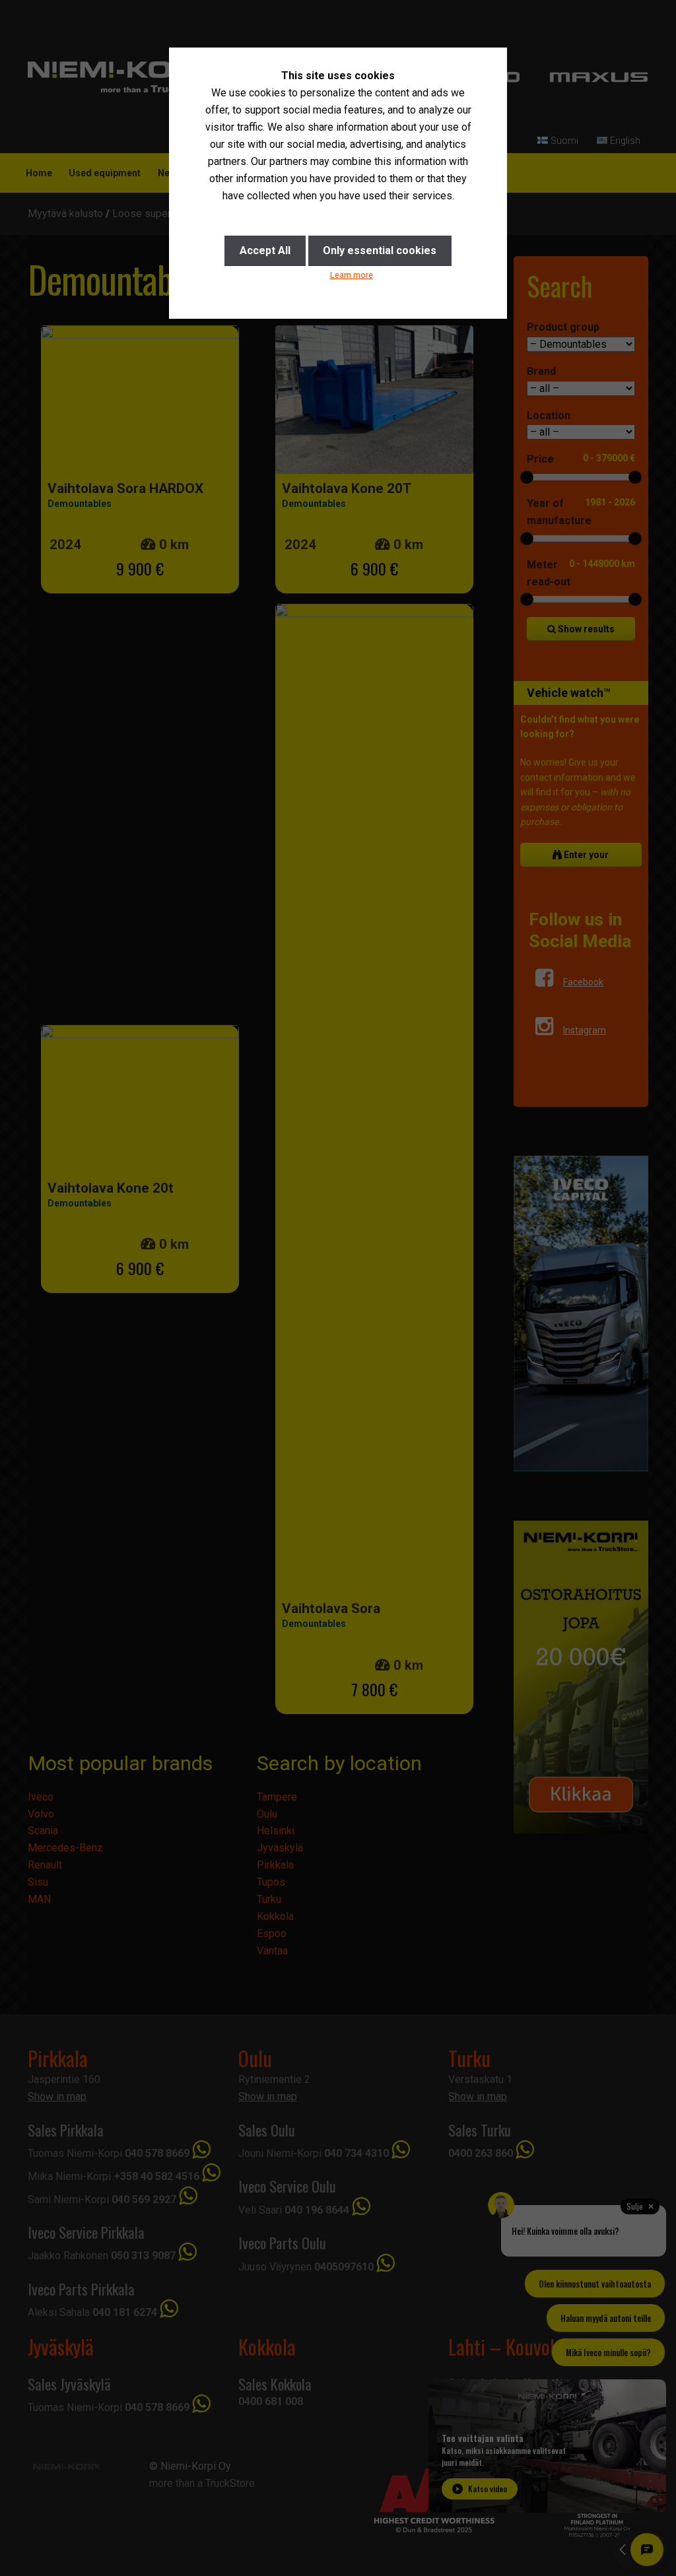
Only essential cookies (380, 250)
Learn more (352, 275)
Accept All (265, 250)
